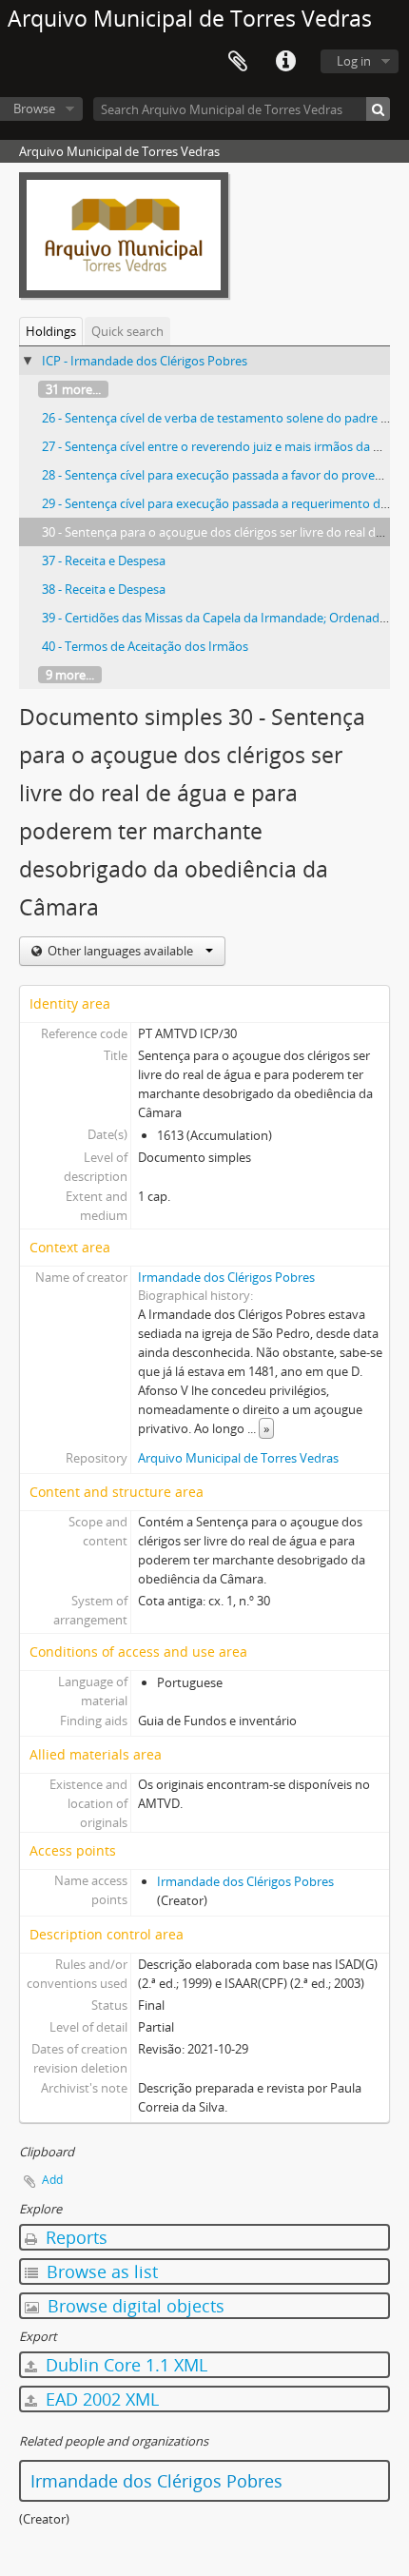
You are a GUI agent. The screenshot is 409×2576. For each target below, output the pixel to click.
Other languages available (120, 951)
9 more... (70, 675)
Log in (354, 61)
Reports (74, 2237)
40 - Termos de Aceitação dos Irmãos (145, 646)
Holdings (51, 331)
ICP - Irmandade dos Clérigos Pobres (145, 361)
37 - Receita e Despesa (104, 560)
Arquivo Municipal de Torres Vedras (238, 1458)
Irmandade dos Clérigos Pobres (226, 1277)
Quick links (285, 62)
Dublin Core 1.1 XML (124, 2365)
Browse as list (100, 2271)
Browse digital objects (134, 2306)
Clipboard (238, 62)
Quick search (127, 331)
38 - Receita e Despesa (104, 589)
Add (52, 2180)
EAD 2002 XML (100, 2399)
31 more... (73, 389)
